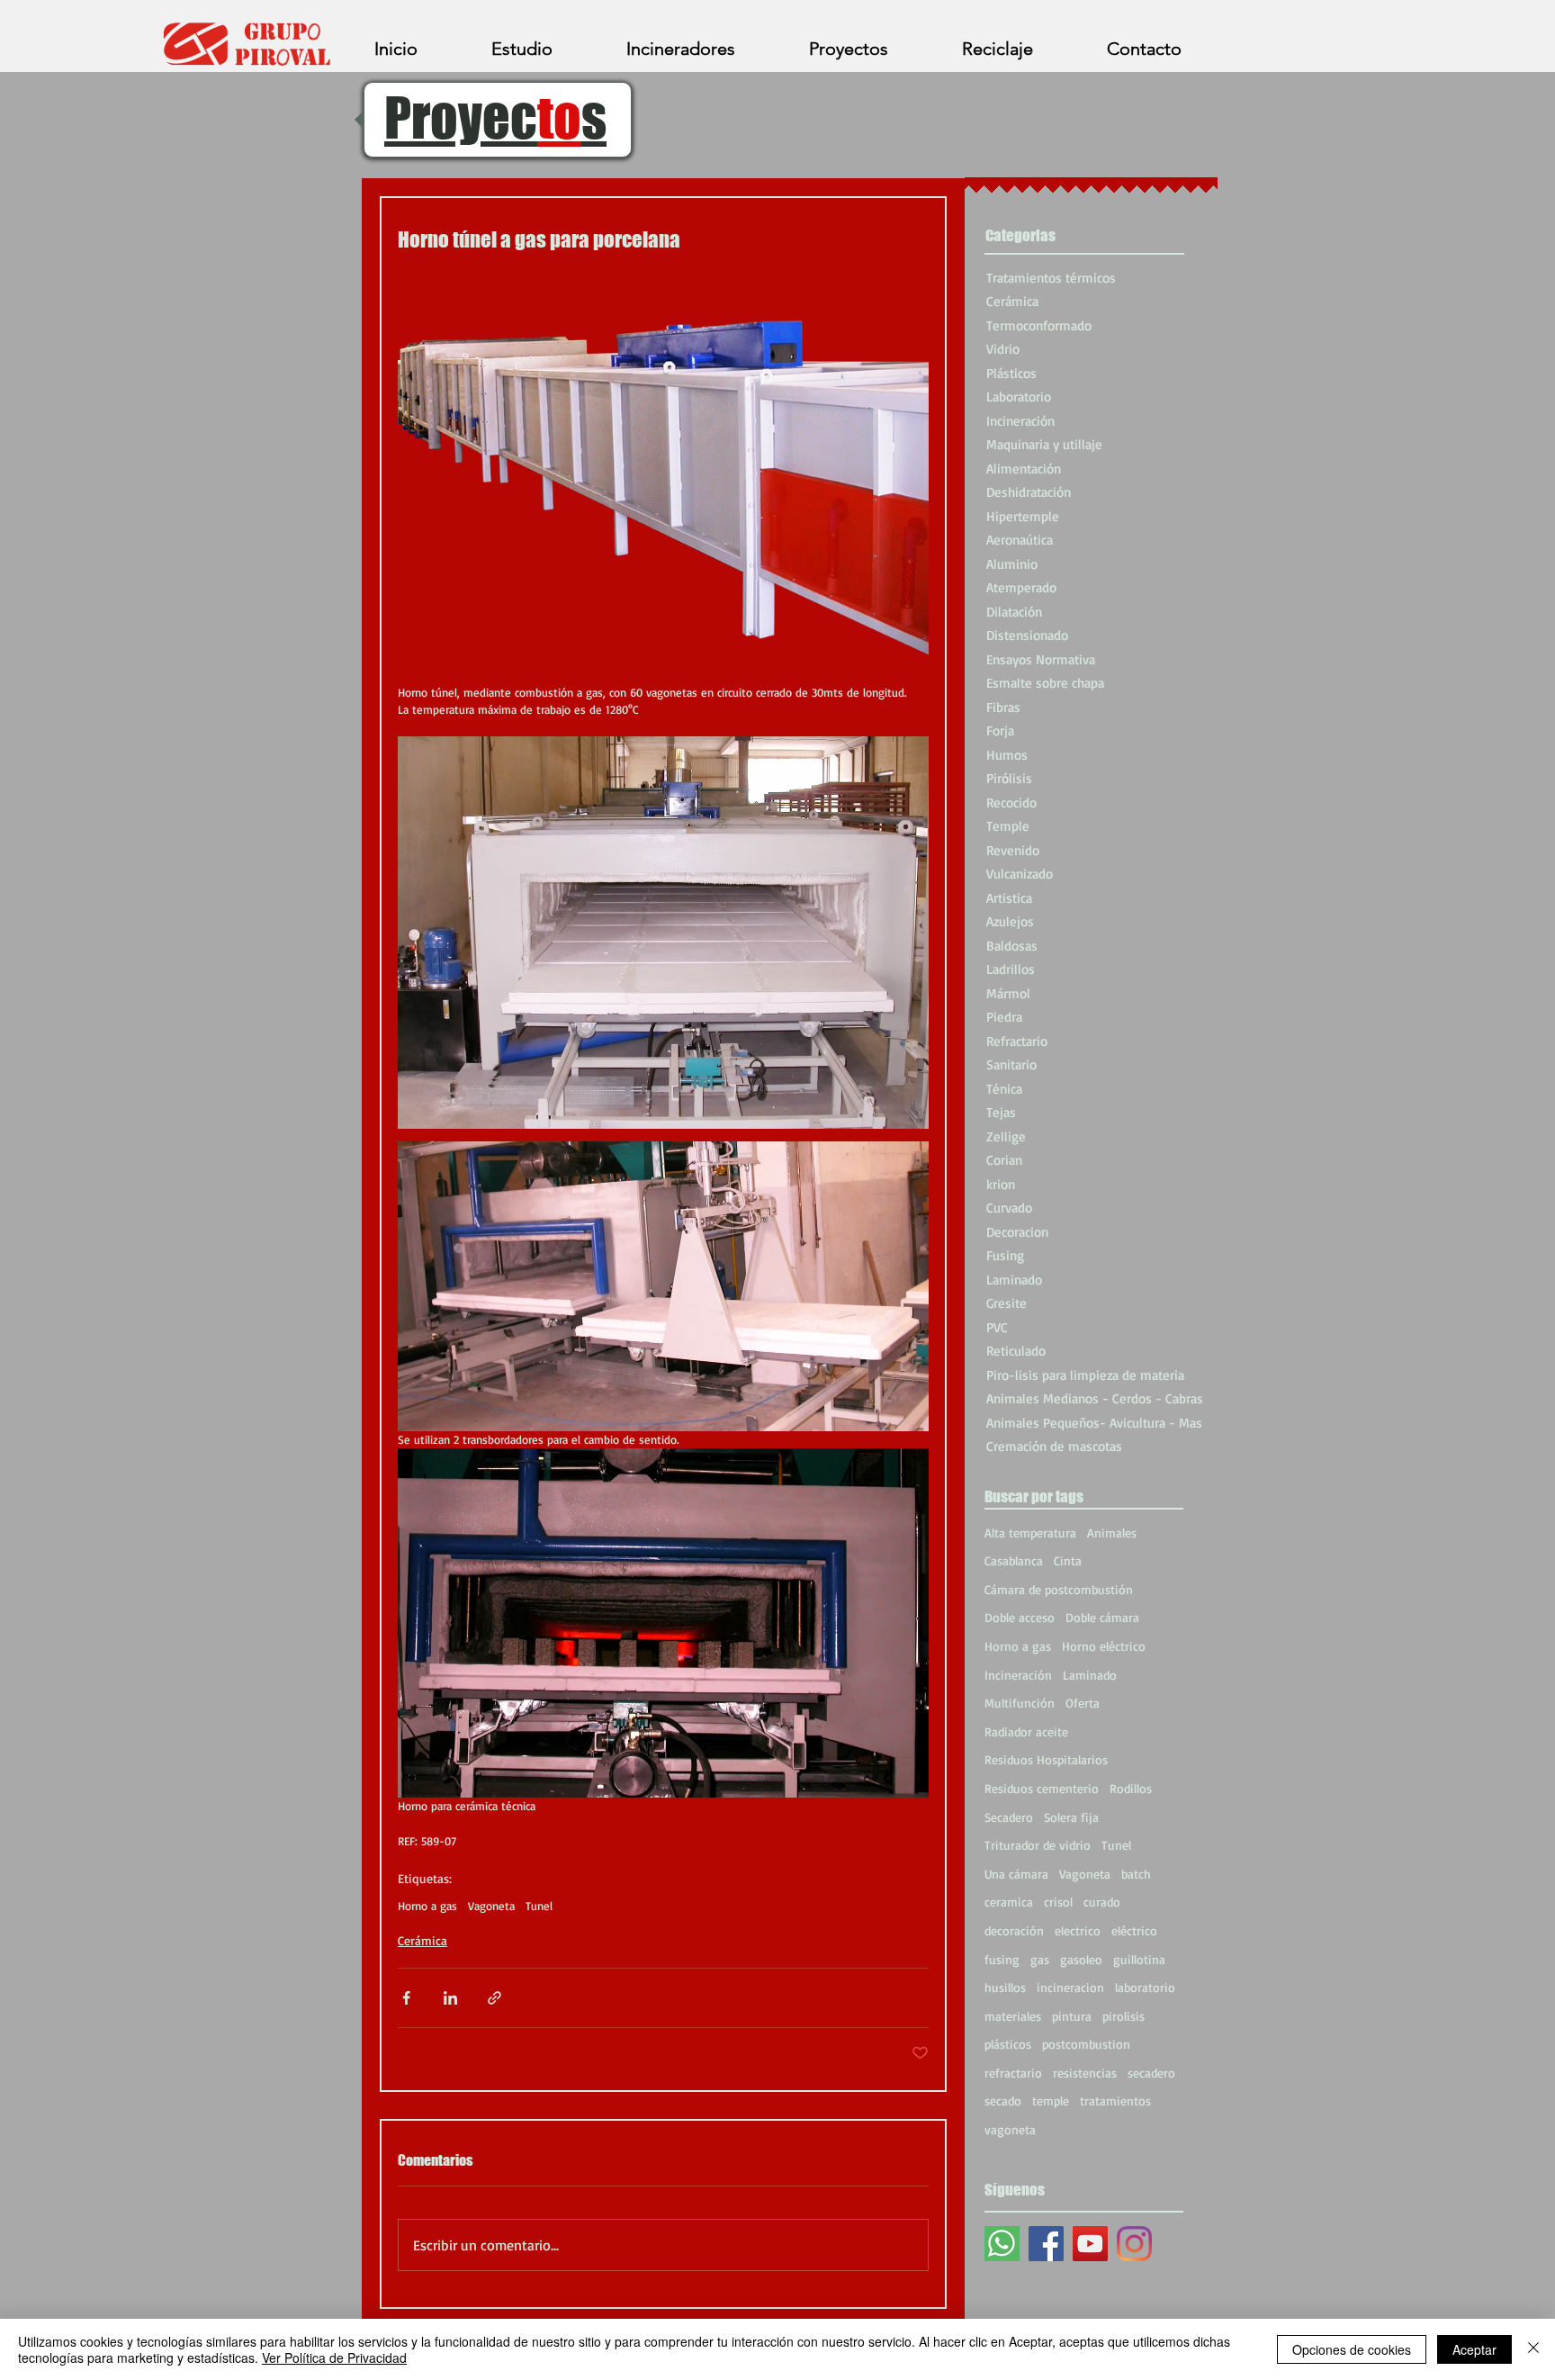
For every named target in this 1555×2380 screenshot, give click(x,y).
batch (1136, 1874)
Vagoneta (491, 1906)
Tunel (539, 1906)
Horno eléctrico (1104, 1646)
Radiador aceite (1026, 1731)
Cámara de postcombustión (1059, 1589)
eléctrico (1134, 1930)
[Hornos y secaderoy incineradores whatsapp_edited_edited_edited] (1002, 2244)
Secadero (1009, 1817)
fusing (1002, 1959)
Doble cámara (1102, 1617)
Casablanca (1014, 1560)
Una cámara (1016, 1874)
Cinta (1068, 1560)
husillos (1005, 1987)
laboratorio (1145, 1987)
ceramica (1009, 1902)
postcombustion (1086, 2044)
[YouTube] (1090, 2244)
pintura (1072, 2016)
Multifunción (1020, 1703)
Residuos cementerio (1042, 1788)
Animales (1112, 1533)
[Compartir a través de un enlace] (494, 1998)
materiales (1013, 2016)
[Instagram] (1134, 2244)
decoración (1014, 1930)
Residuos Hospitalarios (1046, 1759)
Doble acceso (1020, 1617)
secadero (1151, 2073)
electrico (1078, 1930)
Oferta (1083, 1703)
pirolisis (1124, 2016)
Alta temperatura (1030, 1533)
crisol (1058, 1902)
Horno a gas (427, 1906)
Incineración (1018, 1675)
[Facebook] (1046, 2244)
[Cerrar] (1533, 2349)
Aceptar (1474, 2349)
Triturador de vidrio (1038, 1845)
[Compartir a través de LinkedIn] (450, 1998)
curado (1102, 1902)
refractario (1013, 2073)
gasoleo (1081, 1959)
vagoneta (1010, 2129)
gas (1040, 1959)
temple (1051, 2101)
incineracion (1070, 1987)
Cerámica (422, 1940)
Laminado (1090, 1675)
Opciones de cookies (1352, 2349)
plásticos (1008, 2044)
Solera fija (1071, 1817)
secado (1003, 2101)
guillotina (1139, 1959)
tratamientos (1115, 2101)
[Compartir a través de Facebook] (406, 1998)
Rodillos (1131, 1788)
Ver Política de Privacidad (334, 2357)
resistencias (1085, 2073)
